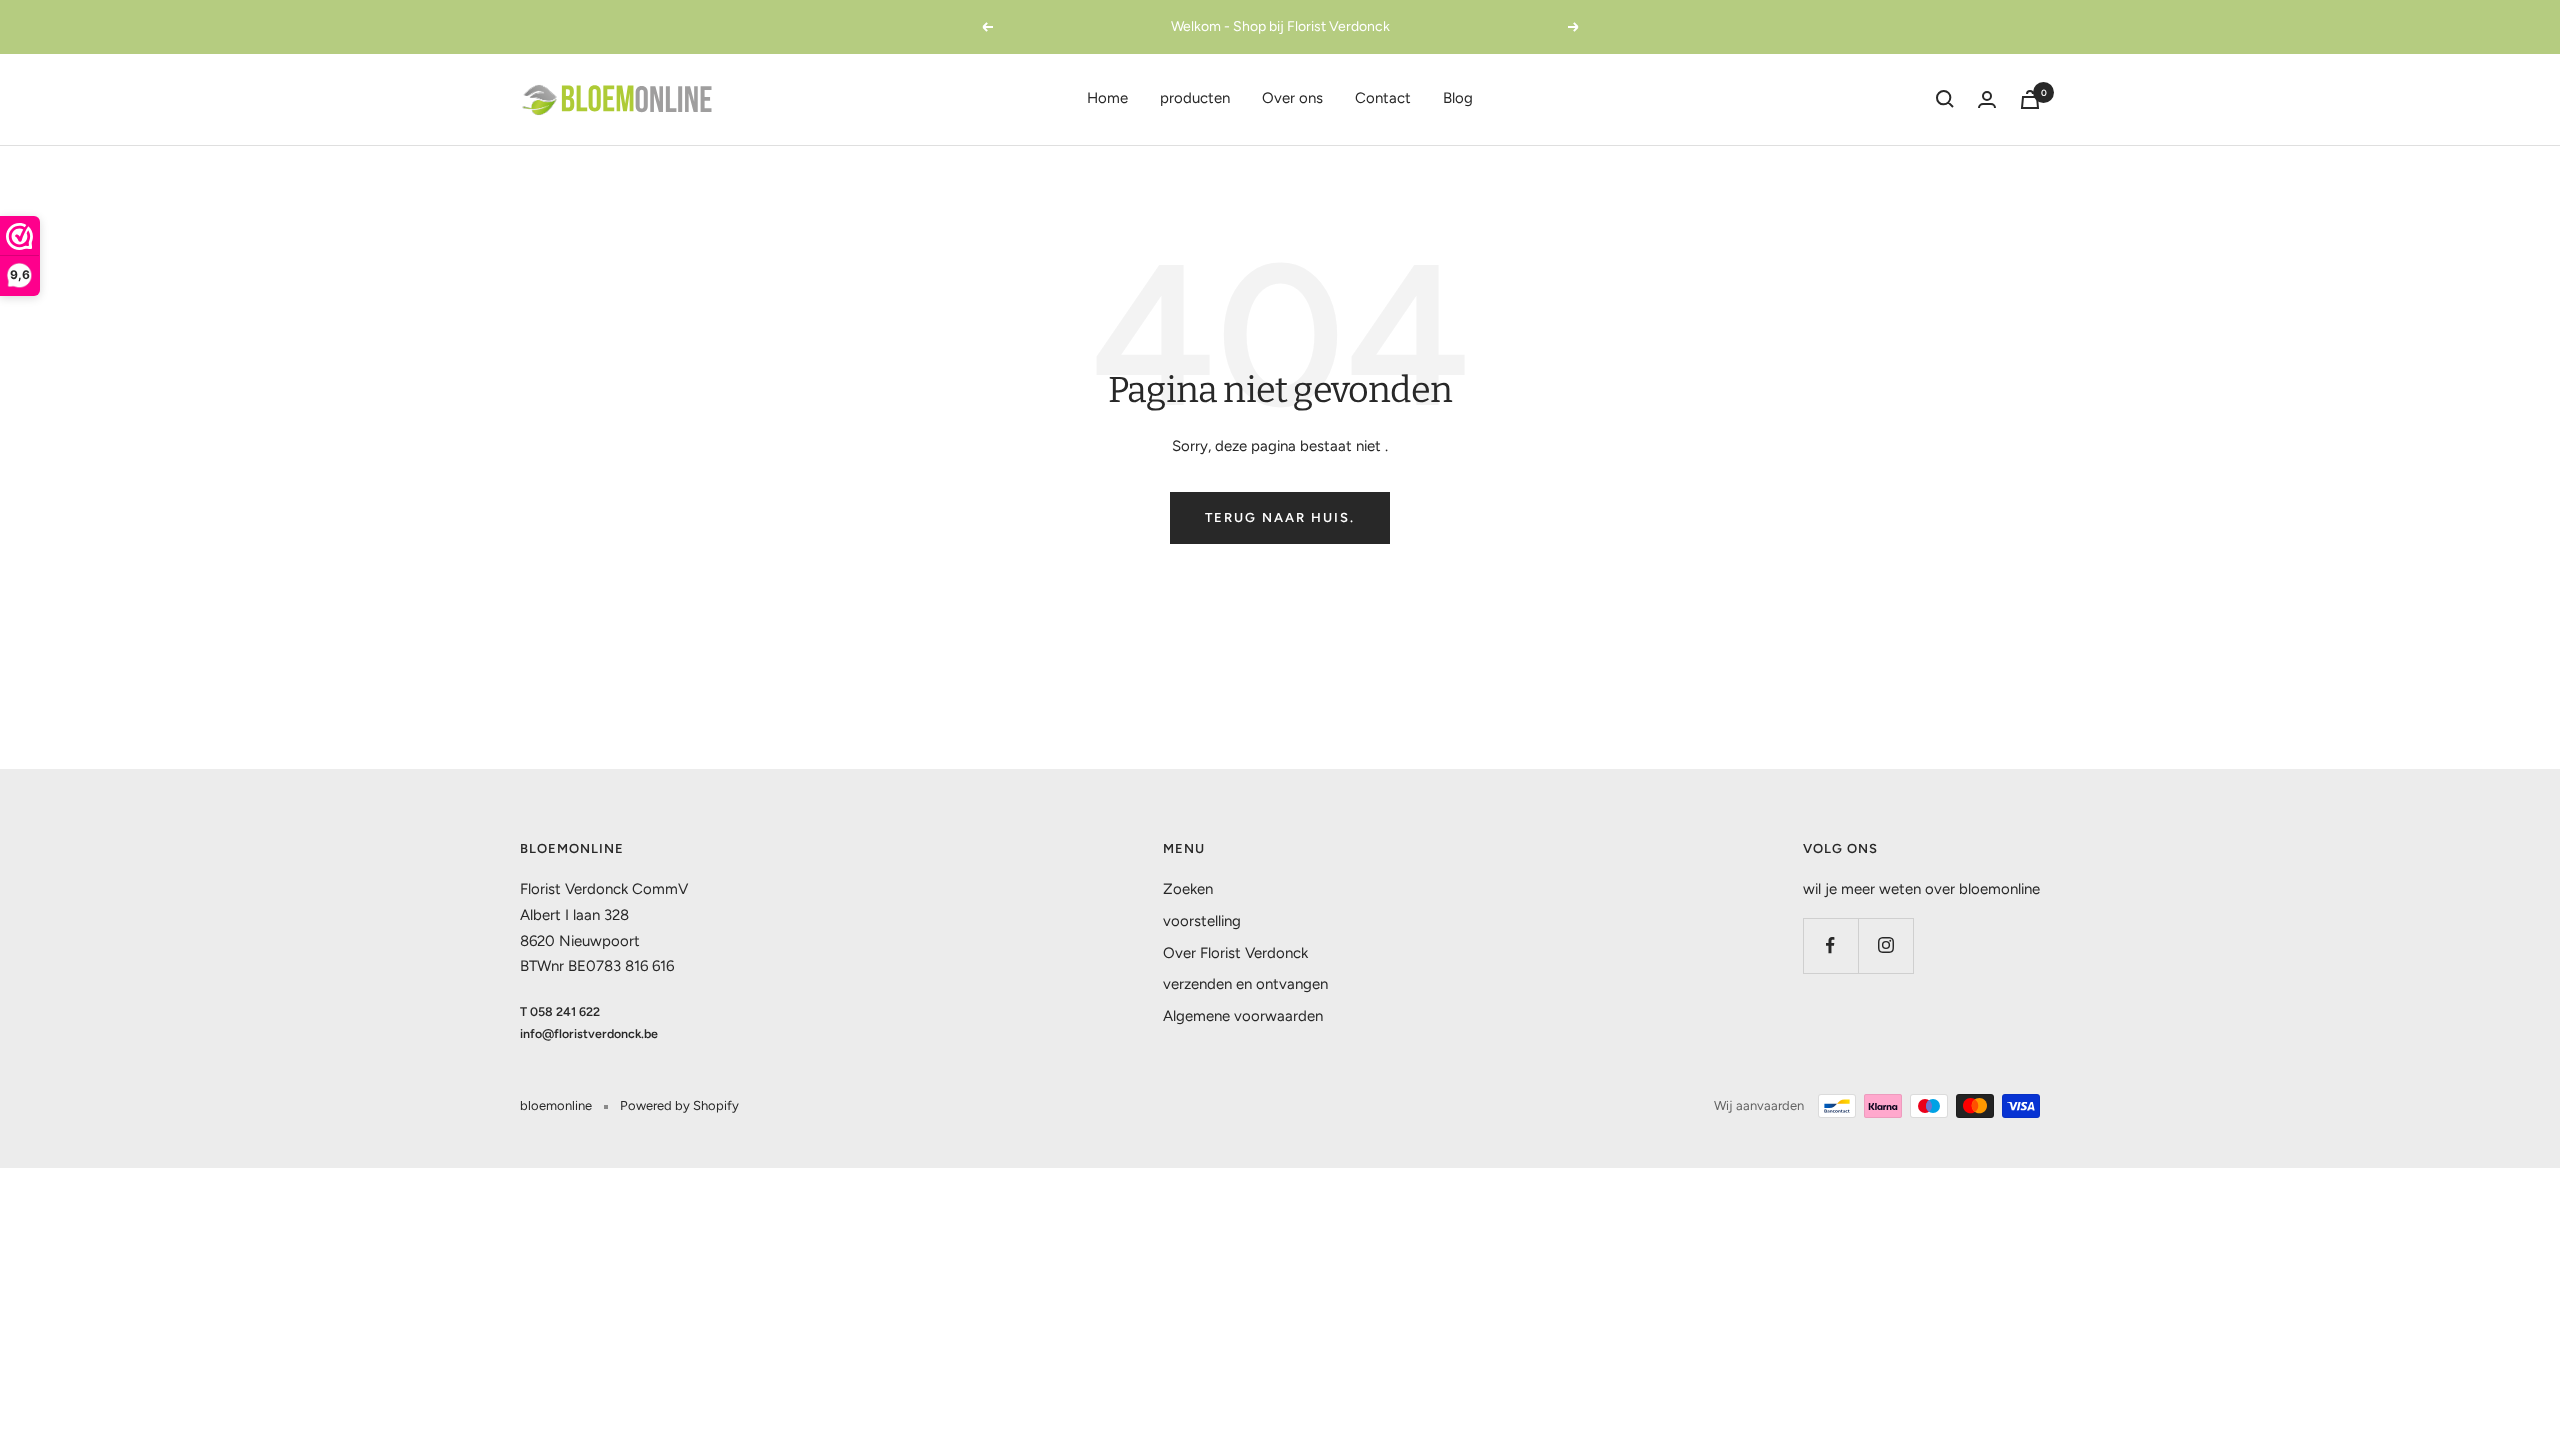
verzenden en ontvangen (1245, 984)
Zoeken (1188, 889)
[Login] (1987, 99)
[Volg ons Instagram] (1885, 945)
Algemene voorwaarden (1243, 1016)
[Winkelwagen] (2030, 99)
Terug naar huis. (1280, 517)
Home (1107, 98)
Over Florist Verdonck (1235, 953)
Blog (1458, 98)
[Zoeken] (1945, 99)
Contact (1383, 98)
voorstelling (1202, 921)
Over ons (1292, 98)
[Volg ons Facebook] (1830, 945)
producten (1195, 98)
